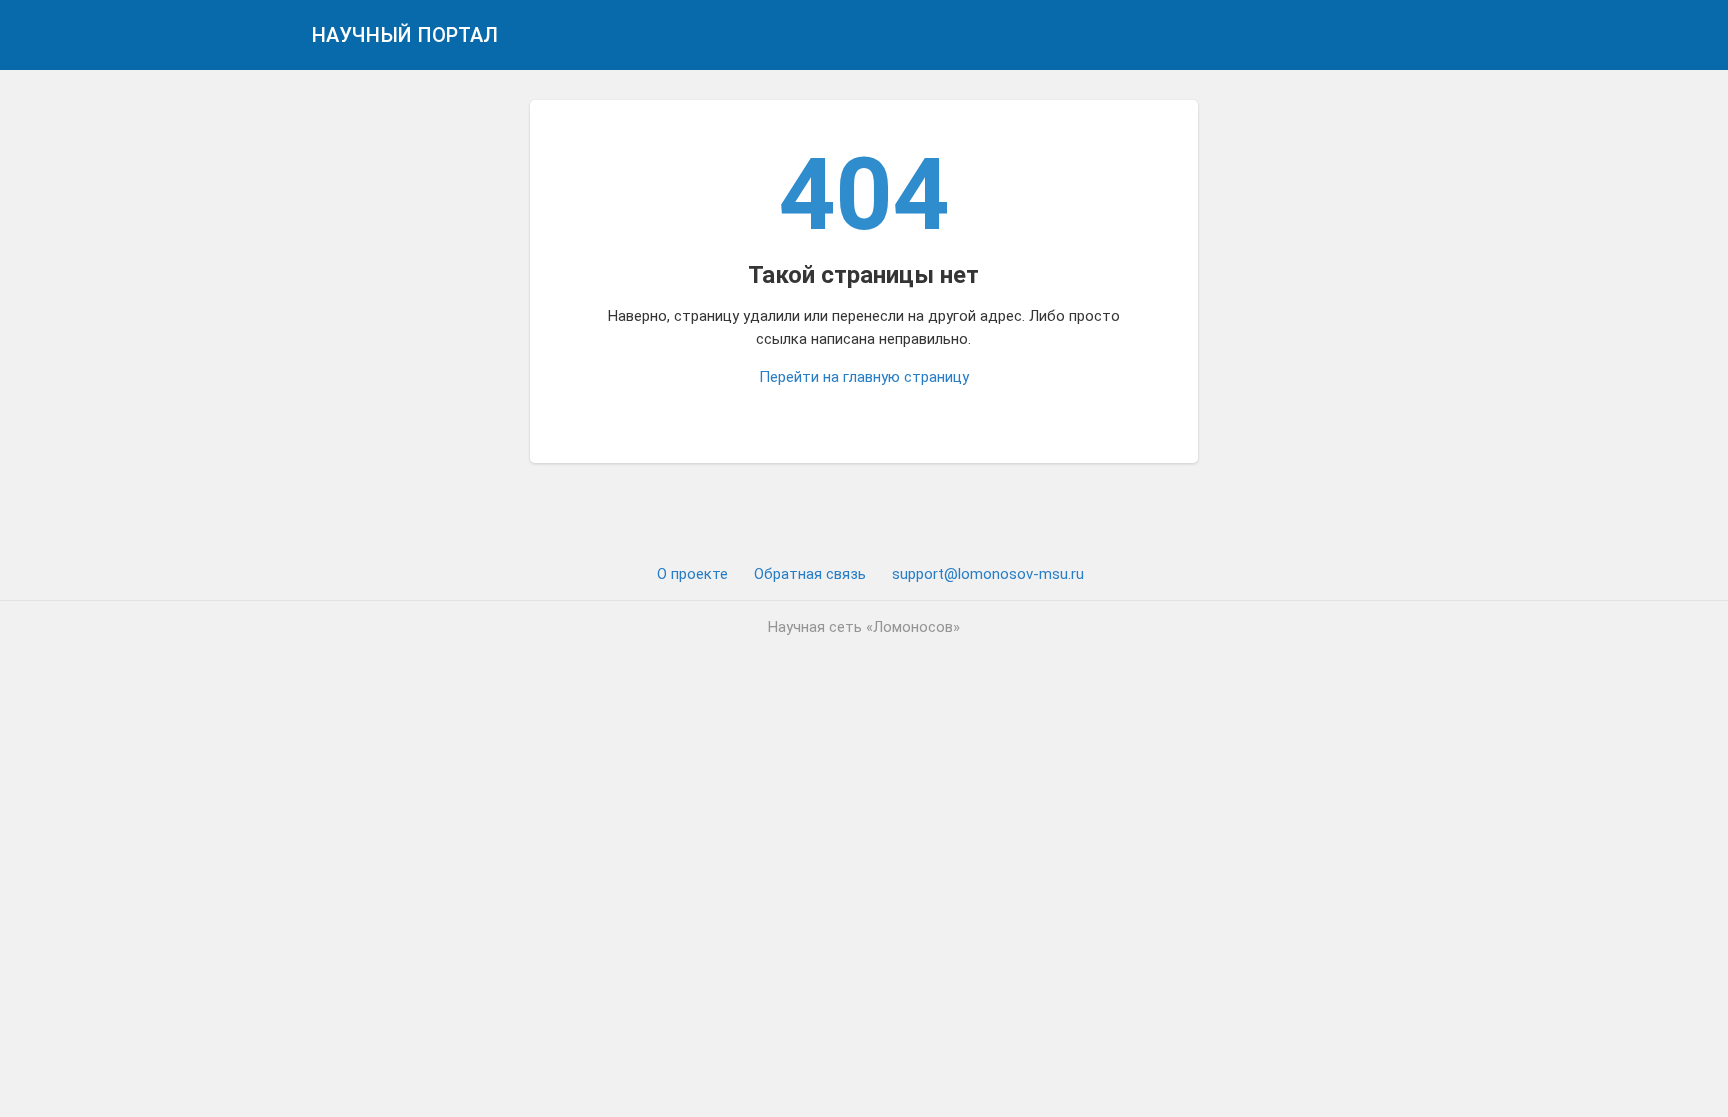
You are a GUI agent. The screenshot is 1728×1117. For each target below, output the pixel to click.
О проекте (692, 574)
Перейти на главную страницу (864, 377)
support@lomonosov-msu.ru (988, 574)
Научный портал (405, 35)
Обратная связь (810, 574)
